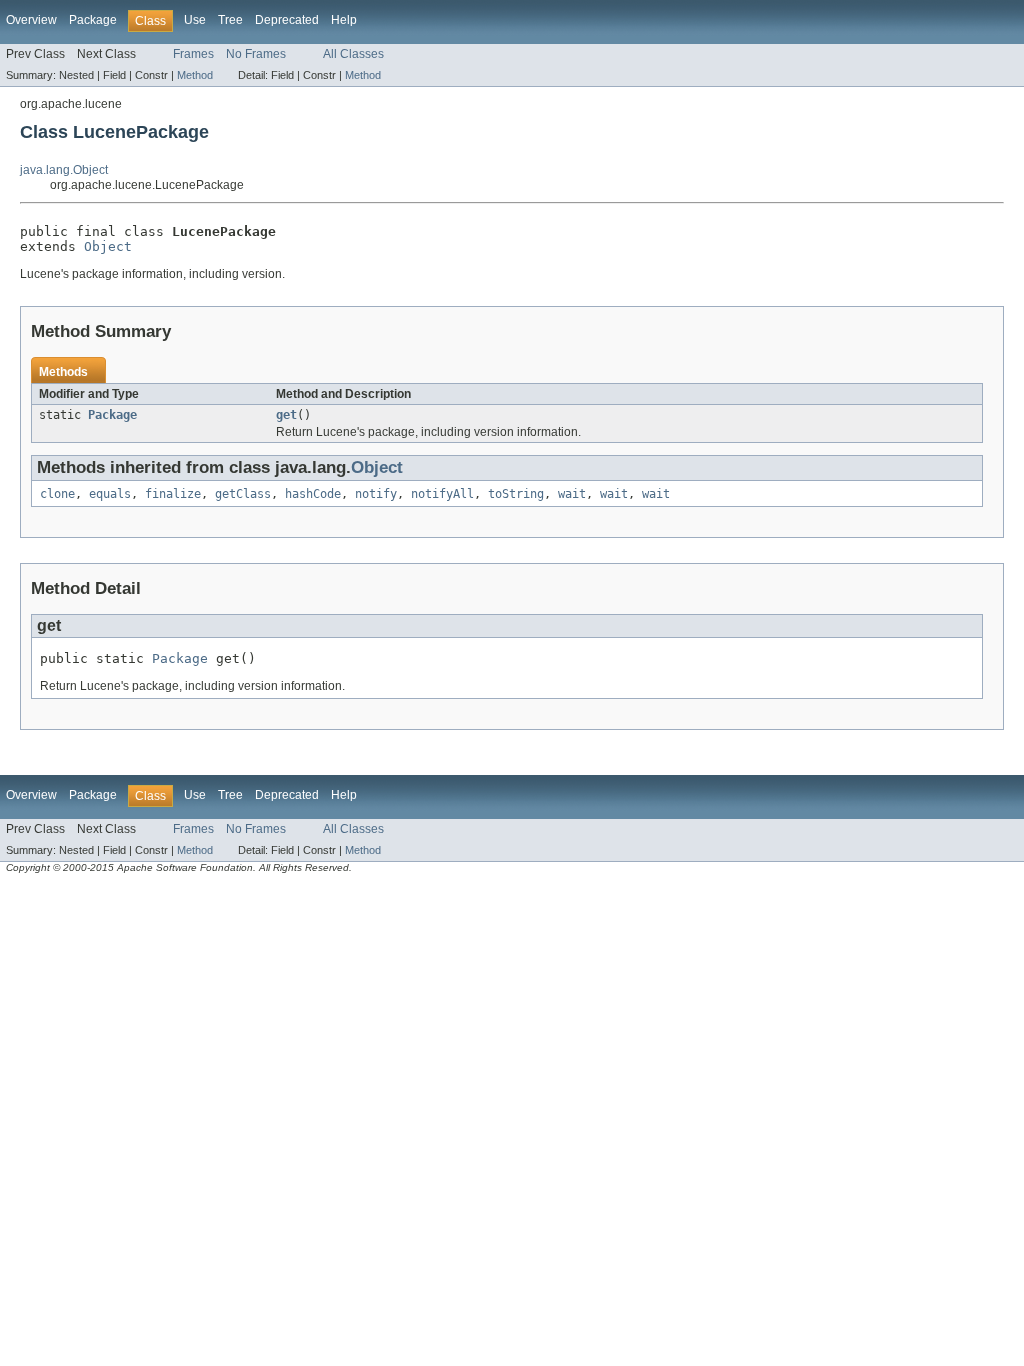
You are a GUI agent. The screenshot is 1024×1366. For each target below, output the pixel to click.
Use (195, 20)
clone (57, 494)
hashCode (313, 494)
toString (516, 494)
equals (110, 494)
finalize (173, 494)
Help (344, 20)
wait (572, 494)
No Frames (256, 54)
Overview (31, 20)
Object (108, 246)
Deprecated (287, 20)
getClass (243, 494)
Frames (193, 54)
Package (93, 20)
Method (195, 75)
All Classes (353, 54)
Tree (230, 20)
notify (376, 494)
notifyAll (442, 494)
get (286, 415)
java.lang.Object (64, 170)
